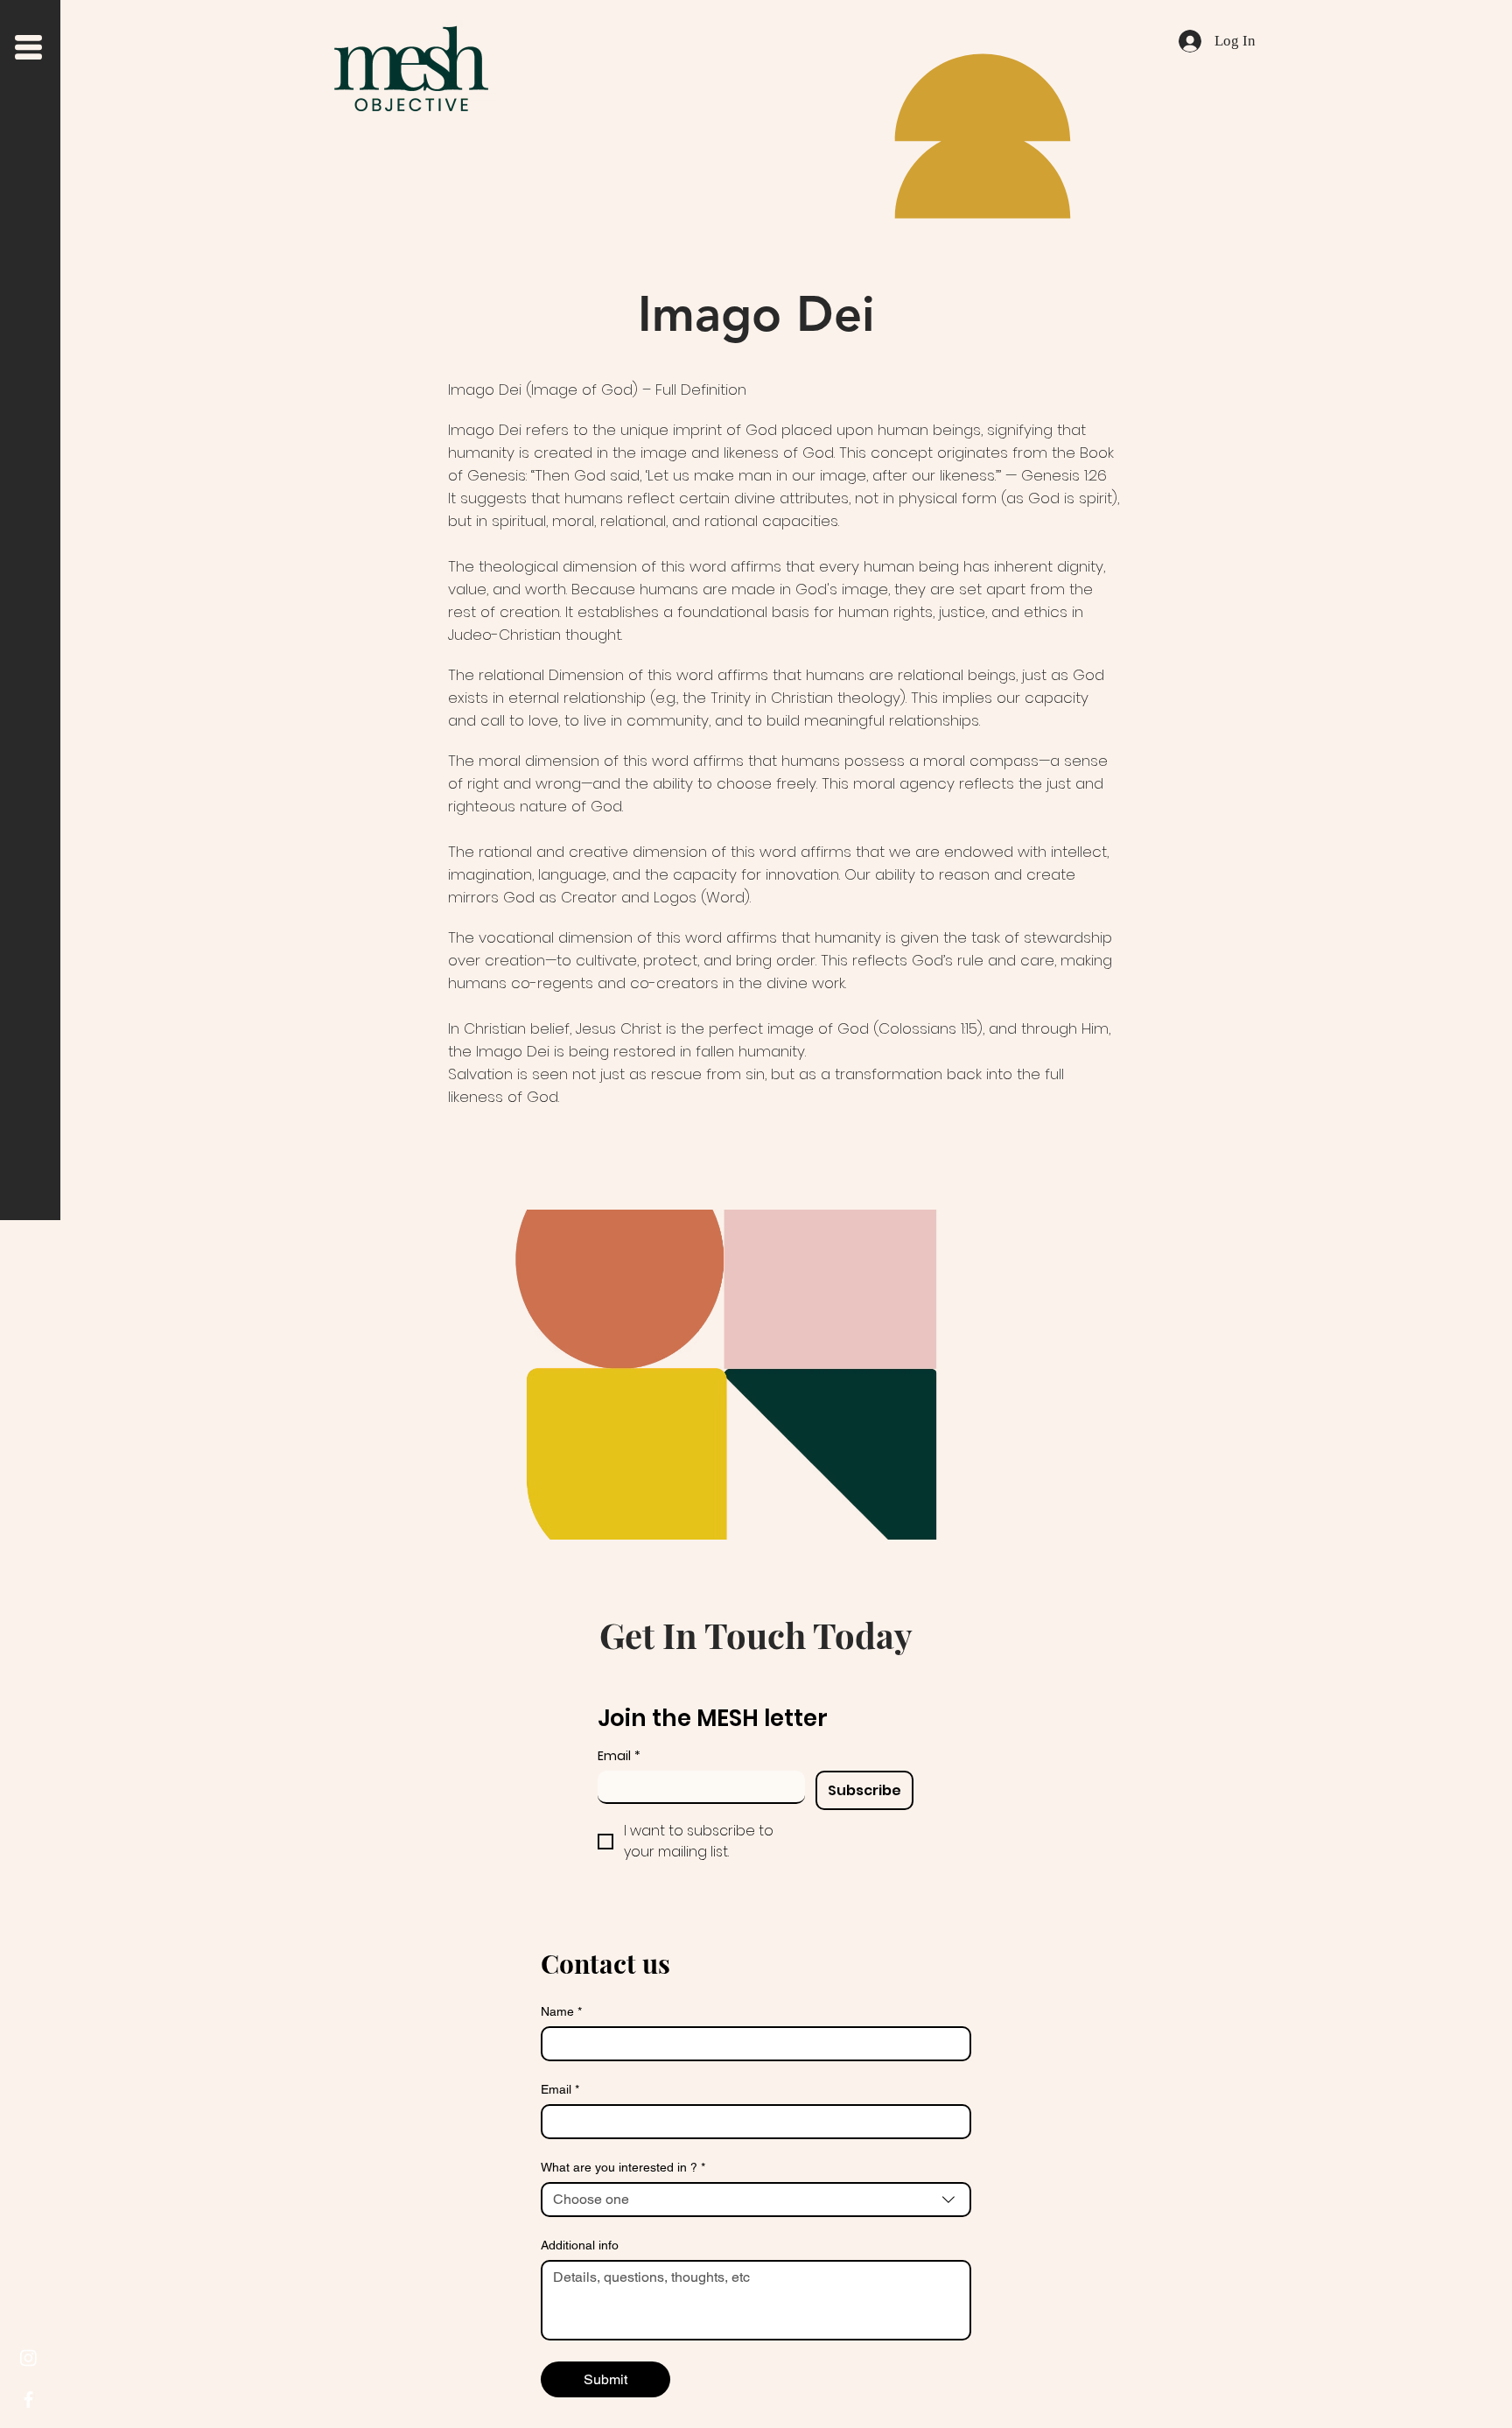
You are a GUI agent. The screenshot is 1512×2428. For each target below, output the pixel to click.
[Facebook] (28, 2400)
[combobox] (756, 2200)
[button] (28, 47)
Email (619, 1756)
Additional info (580, 2245)
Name (561, 2011)
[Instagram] (28, 2358)
